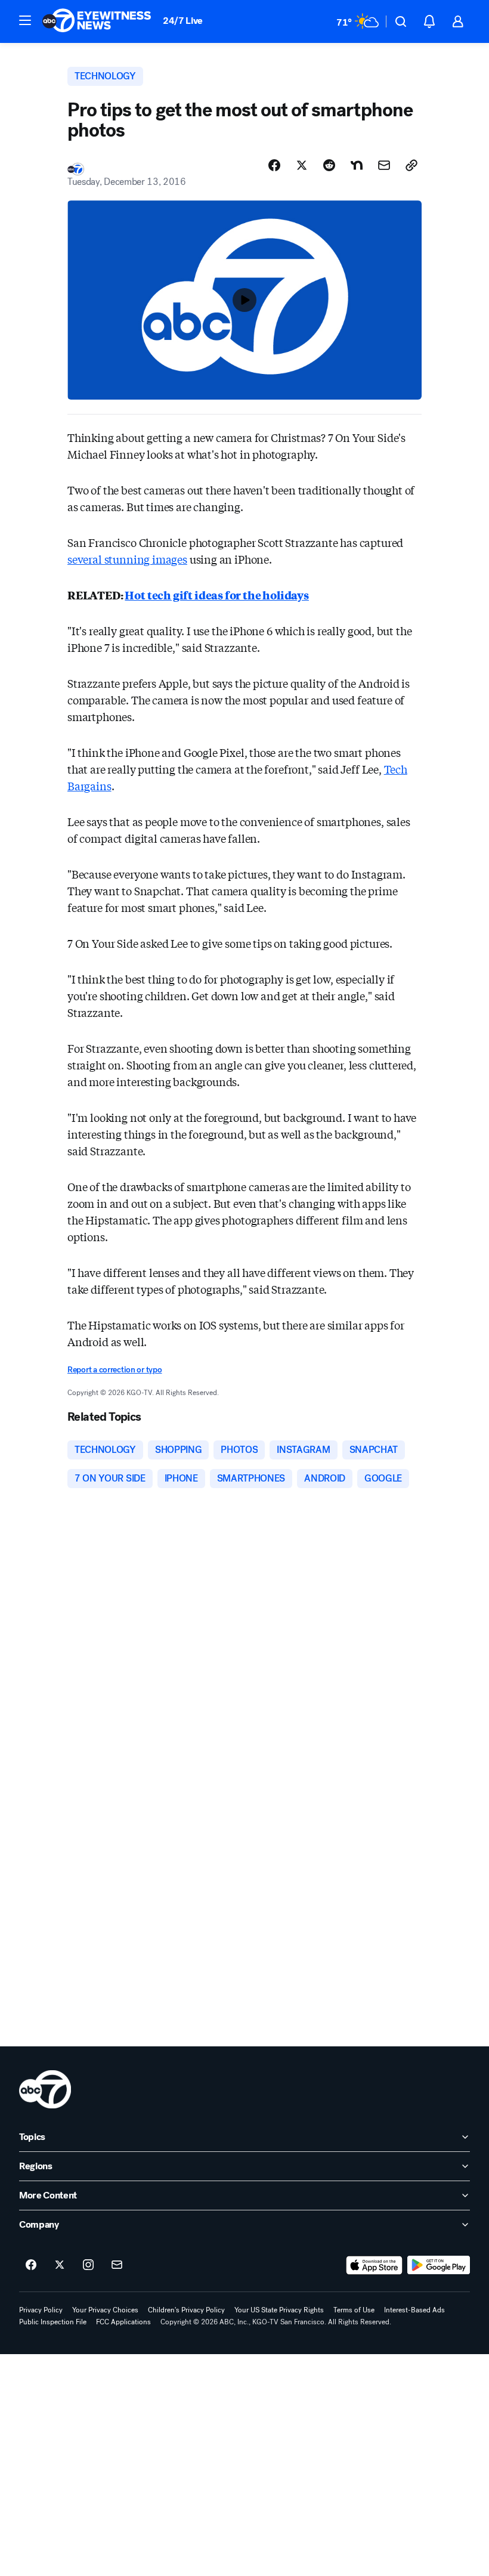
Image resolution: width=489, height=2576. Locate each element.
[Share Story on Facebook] (274, 165)
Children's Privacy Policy (186, 2310)
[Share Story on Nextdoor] (357, 165)
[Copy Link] (411, 165)
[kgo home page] (45, 2089)
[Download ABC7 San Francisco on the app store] (375, 2265)
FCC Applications (123, 2322)
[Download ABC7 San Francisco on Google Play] (439, 2265)
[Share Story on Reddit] (329, 165)
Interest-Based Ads (414, 2310)
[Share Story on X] (302, 165)
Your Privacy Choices (105, 2310)
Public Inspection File (53, 2322)
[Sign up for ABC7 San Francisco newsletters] (117, 2265)
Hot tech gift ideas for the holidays (217, 595)
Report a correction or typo (114, 1370)
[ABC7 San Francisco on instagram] (88, 2265)
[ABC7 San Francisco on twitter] (60, 2265)
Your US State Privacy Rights (279, 2310)
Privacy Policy (41, 2310)
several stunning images (127, 559)
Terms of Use (354, 2310)
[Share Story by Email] (384, 165)
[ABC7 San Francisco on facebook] (31, 2265)
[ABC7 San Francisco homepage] (97, 21)
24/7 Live (183, 21)
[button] (25, 20)
